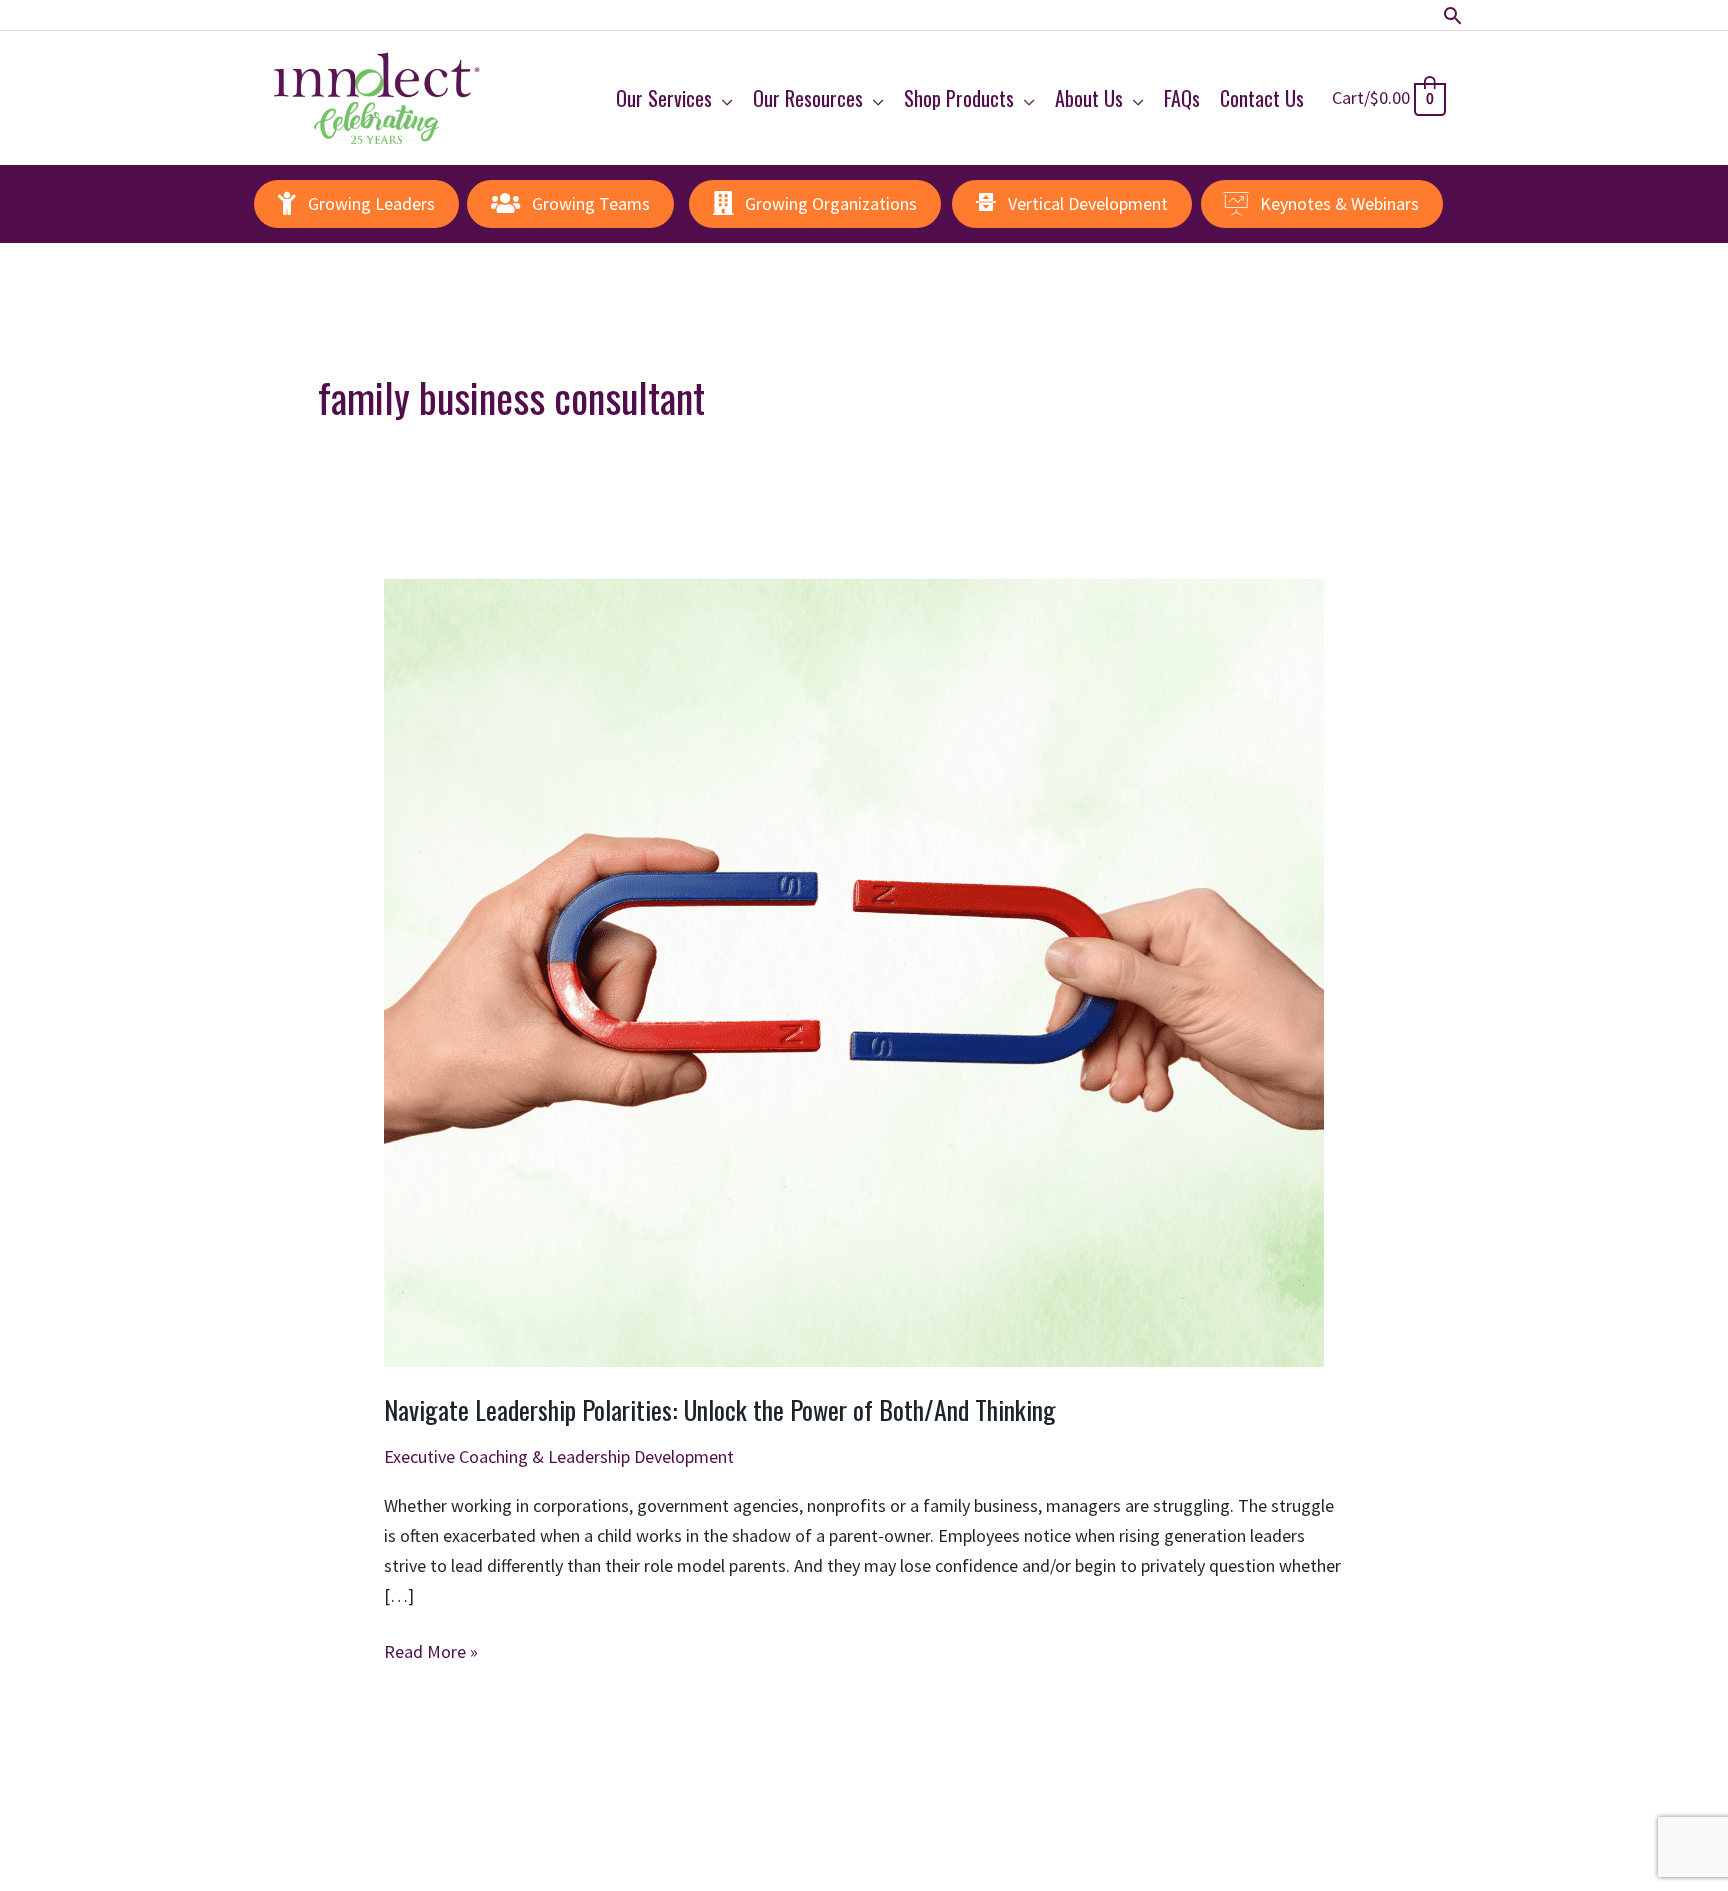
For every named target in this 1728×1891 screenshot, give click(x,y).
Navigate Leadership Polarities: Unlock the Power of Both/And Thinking (720, 1409)
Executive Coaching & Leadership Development (559, 1456)
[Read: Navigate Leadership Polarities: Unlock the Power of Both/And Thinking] (854, 970)
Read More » (431, 1653)
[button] (1452, 15)
